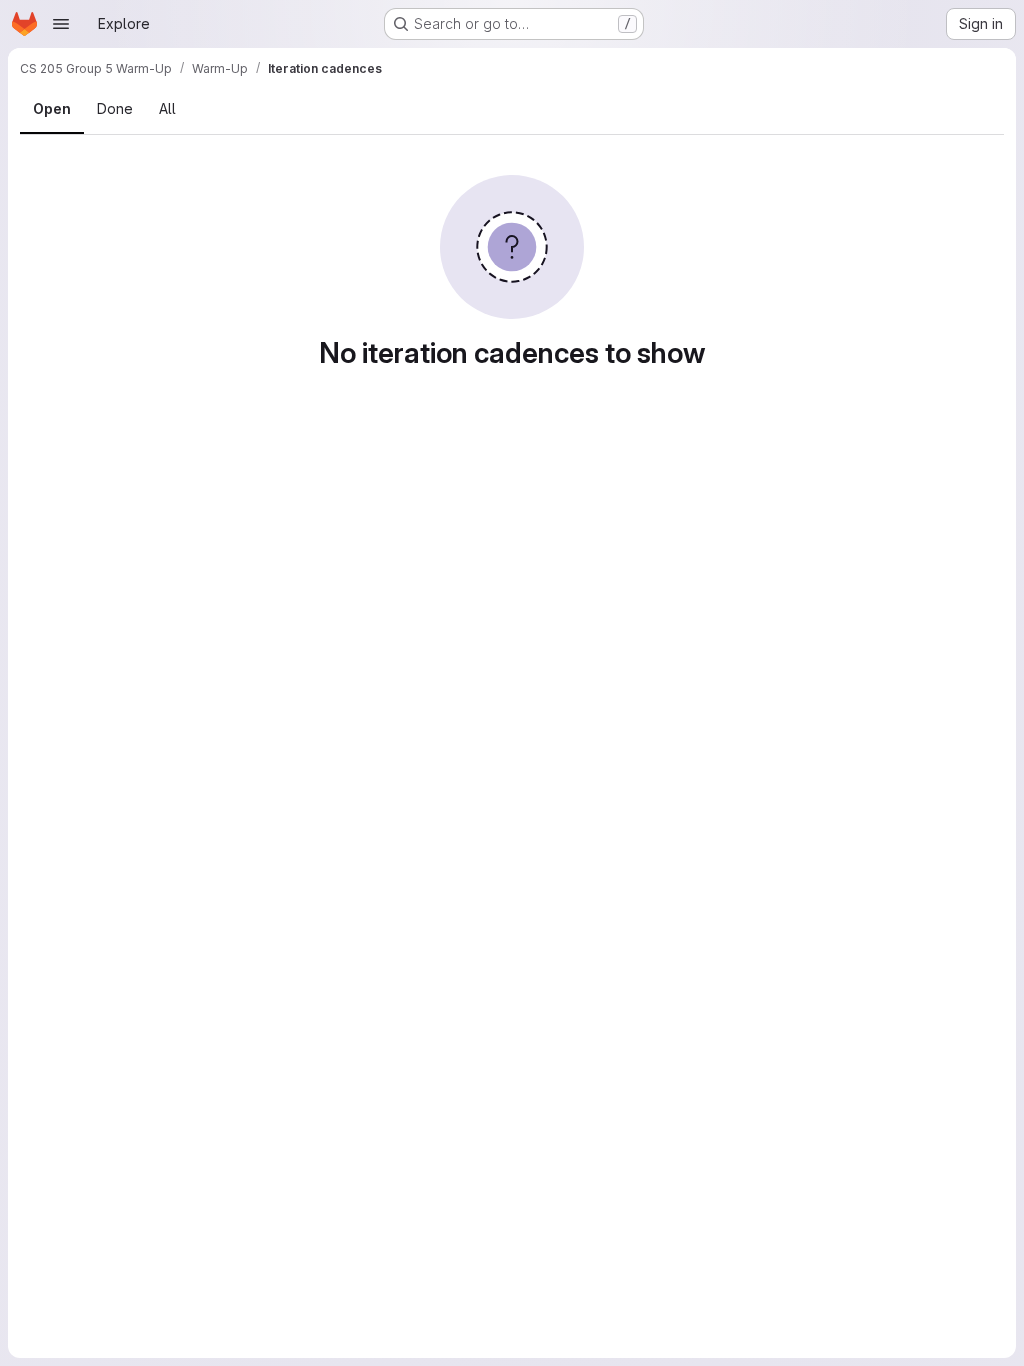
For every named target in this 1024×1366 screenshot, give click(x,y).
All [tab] (167, 108)
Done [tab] (115, 108)
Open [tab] (52, 108)
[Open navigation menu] (61, 24)
